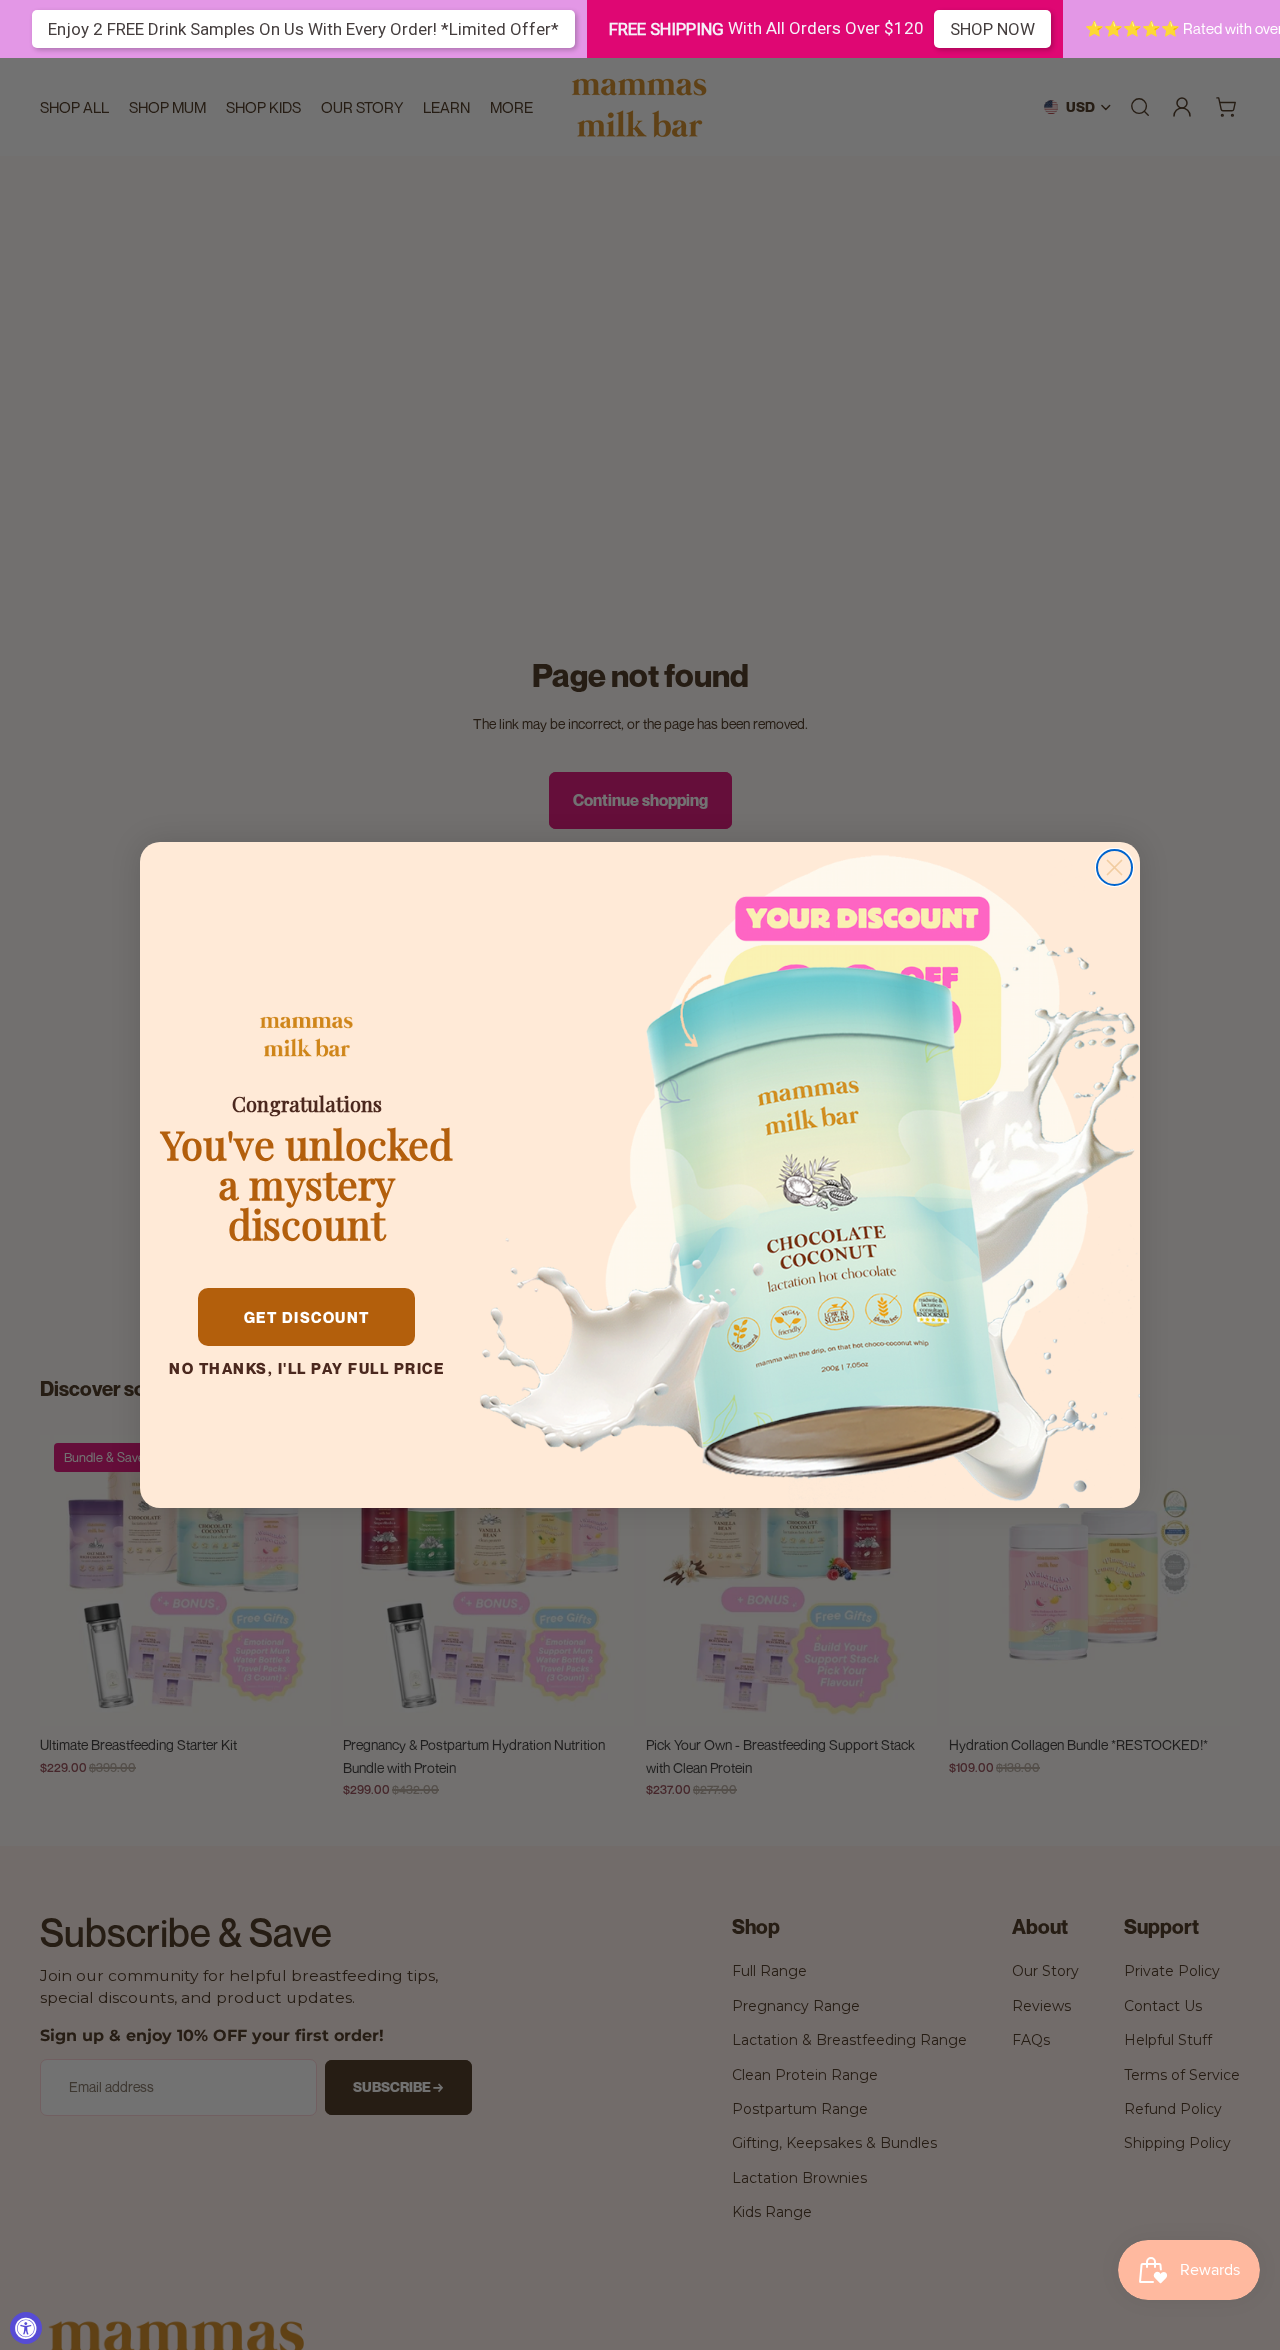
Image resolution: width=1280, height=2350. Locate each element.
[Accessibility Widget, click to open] (26, 2328)
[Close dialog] (1114, 867)
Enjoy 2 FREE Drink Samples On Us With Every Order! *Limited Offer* (303, 29)
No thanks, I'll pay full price (306, 1368)
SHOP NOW (992, 29)
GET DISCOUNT (307, 1317)
